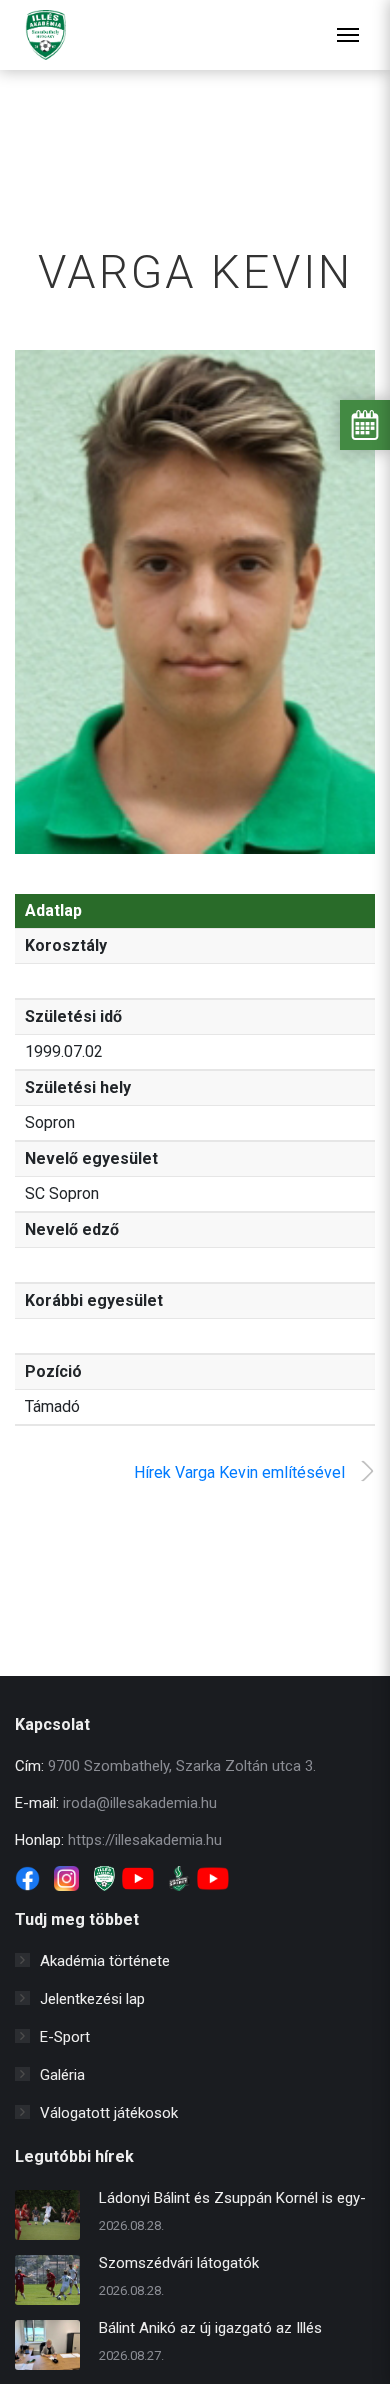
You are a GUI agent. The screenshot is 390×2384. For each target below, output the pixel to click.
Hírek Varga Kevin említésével (239, 1472)
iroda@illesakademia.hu (140, 1803)
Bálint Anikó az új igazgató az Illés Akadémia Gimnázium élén (210, 2330)
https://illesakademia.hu (145, 1840)
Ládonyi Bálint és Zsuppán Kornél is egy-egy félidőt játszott (232, 2200)
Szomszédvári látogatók (179, 2263)
